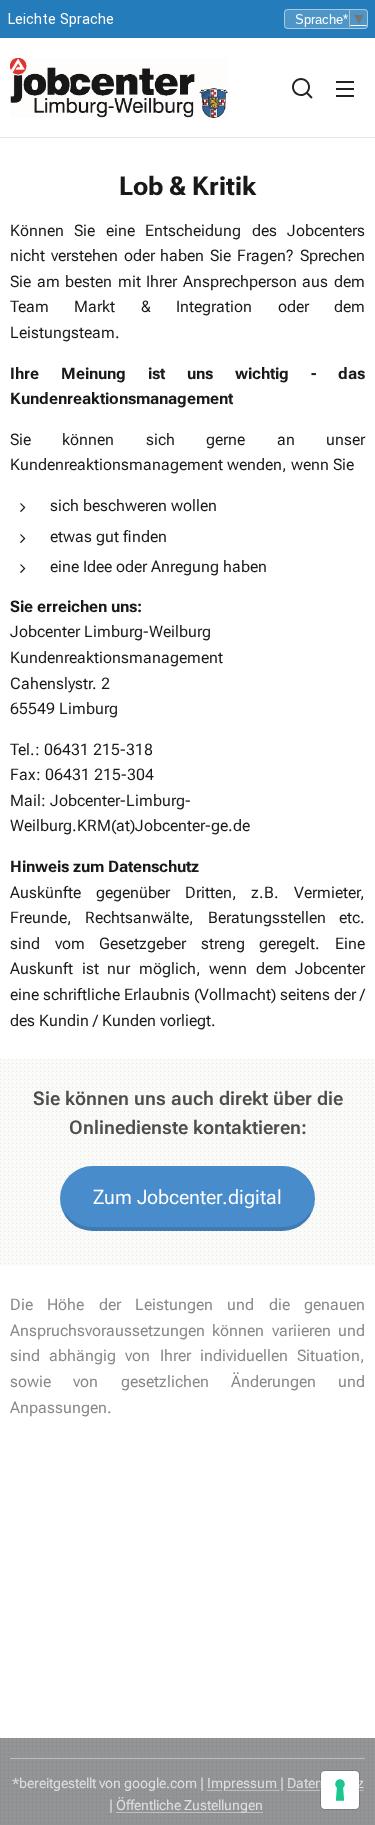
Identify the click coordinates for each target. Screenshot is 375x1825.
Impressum (243, 1783)
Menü (345, 88)
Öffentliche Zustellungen (189, 1805)
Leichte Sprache (61, 19)
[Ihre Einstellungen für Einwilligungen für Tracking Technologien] (340, 1790)
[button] (302, 88)
